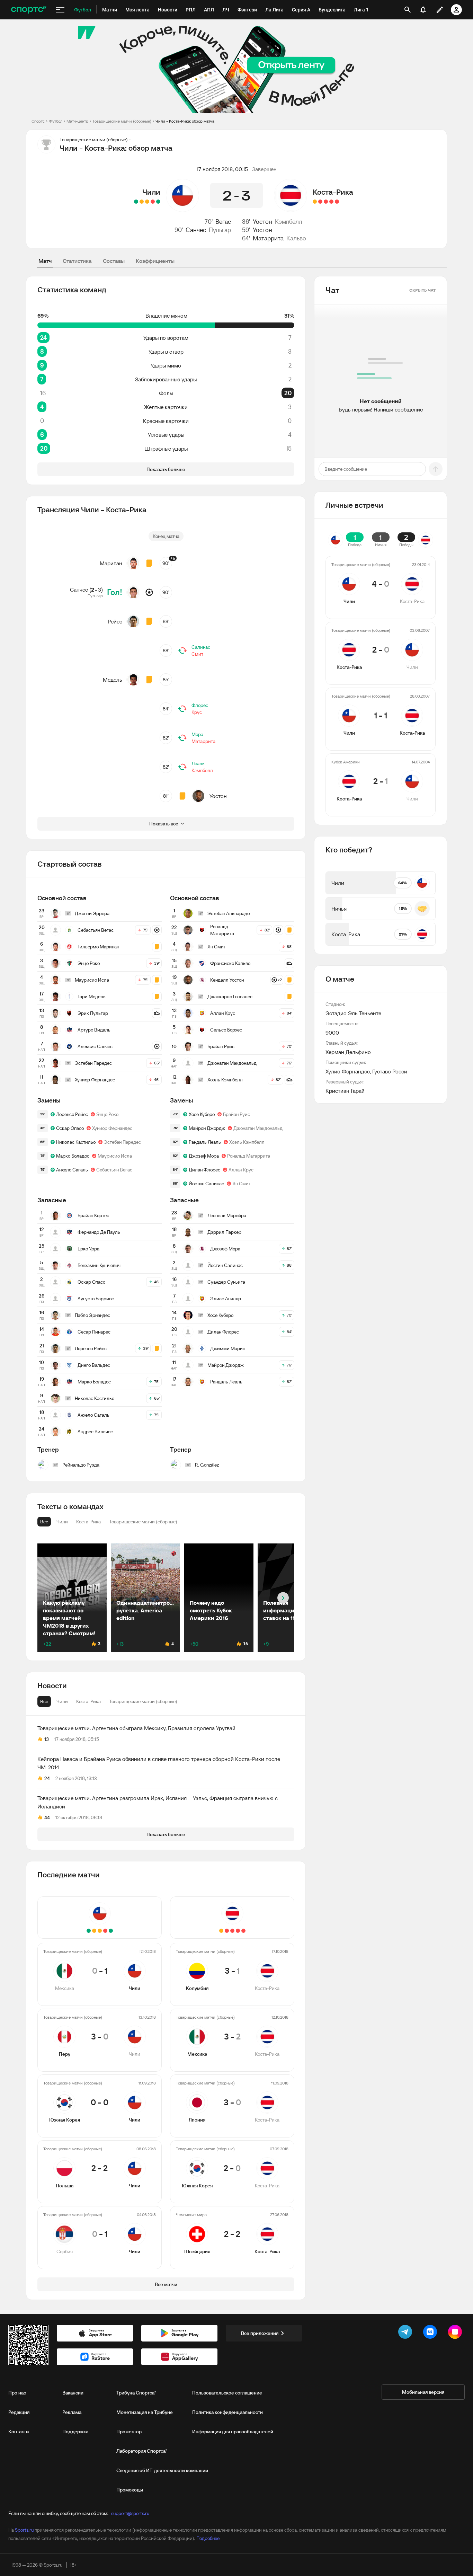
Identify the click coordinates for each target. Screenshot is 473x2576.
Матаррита (268, 238)
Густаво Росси (390, 1071)
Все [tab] (44, 1701)
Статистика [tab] (77, 261)
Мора (197, 734)
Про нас (17, 2393)
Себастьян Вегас (114, 1170)
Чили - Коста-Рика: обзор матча (185, 121)
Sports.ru (24, 2530)
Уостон (262, 222)
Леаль (198, 763)
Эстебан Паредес (122, 1142)
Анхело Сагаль (72, 1170)
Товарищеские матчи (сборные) (122, 121)
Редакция (19, 2412)
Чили (151, 192)
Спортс (38, 121)
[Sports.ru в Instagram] (456, 2333)
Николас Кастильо (76, 1142)
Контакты (19, 2432)
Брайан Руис (237, 1114)
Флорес (200, 705)
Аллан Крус (241, 1170)
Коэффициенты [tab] (155, 261)
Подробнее (208, 2538)
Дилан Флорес (204, 1170)
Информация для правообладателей (233, 2432)
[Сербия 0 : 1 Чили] (136, 202)
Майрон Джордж (207, 1128)
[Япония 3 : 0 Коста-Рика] (326, 202)
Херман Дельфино (348, 1052)
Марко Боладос (73, 1156)
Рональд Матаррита (249, 1156)
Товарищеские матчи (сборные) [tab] (143, 1701)
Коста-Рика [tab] (88, 1701)
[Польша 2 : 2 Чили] (142, 202)
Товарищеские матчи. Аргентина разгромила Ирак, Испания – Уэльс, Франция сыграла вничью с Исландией (158, 1802)
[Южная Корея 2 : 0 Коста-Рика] (320, 202)
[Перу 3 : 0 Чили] (153, 202)
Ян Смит (242, 1184)
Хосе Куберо (202, 1114)
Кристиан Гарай (345, 1091)
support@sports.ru (130, 2513)
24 (47, 1778)
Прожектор (129, 2432)
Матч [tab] (45, 261)
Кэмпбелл (289, 222)
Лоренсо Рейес (72, 1114)
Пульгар (220, 230)
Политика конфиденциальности (227, 2412)
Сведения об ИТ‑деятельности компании (162, 2470)
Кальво (296, 238)
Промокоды (130, 2490)
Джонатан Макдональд (258, 1128)
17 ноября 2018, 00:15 (222, 169)
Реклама (72, 2412)
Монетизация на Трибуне (145, 2412)
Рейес (115, 621)
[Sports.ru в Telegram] (407, 2333)
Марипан (111, 563)
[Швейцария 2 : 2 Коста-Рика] (315, 202)
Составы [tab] (114, 261)
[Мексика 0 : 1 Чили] (158, 202)
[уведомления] (423, 10)
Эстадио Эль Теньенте (353, 1013)
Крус (197, 712)
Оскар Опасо (70, 1128)
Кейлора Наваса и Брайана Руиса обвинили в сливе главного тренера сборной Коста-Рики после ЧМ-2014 (159, 1763)
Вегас (223, 222)
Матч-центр (77, 121)
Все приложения (260, 2333)
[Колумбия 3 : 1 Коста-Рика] (337, 202)
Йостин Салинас (206, 1184)
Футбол (56, 121)
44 (47, 1817)
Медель (113, 680)
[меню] (60, 10)
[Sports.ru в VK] (431, 2333)
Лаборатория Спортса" (142, 2451)
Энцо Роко (107, 1114)
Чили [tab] (62, 1701)
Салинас (201, 647)
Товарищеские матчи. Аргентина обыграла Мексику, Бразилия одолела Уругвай (136, 1728)
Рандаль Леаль (205, 1142)
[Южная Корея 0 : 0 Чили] (147, 202)
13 (47, 1739)
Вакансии (73, 2393)
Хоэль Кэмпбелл (247, 1142)
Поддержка (75, 2432)
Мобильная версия (423, 2392)
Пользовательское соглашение (227, 2393)
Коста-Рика (333, 192)
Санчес (196, 230)
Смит (197, 654)
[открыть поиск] (408, 10)
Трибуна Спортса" (136, 2393)
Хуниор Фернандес (112, 1128)
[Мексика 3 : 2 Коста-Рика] (331, 202)
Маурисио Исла (115, 1156)
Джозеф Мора (204, 1156)
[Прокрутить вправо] (283, 1598)
